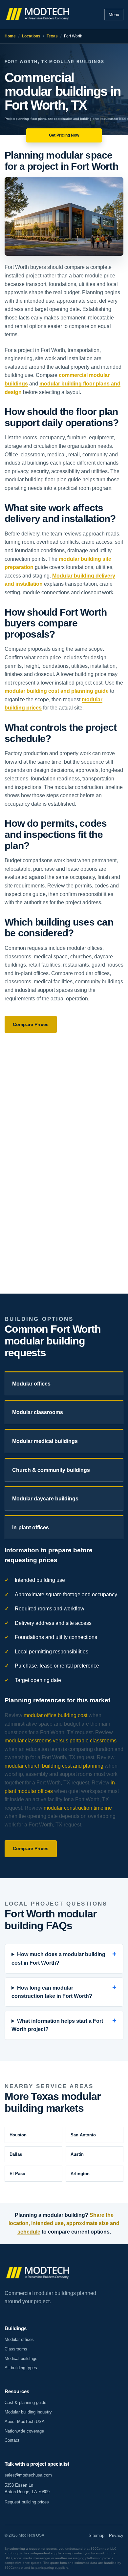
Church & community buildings (51, 1470)
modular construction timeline (78, 1808)
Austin (77, 2154)
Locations (31, 36)
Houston (18, 2135)
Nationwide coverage (24, 2431)
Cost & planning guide (25, 2402)
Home (10, 36)
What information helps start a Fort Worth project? (57, 2025)
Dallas (16, 2154)
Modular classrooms (38, 1412)
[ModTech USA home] (38, 14)
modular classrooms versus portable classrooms (61, 1741)
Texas (52, 36)
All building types (21, 2368)
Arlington (80, 2174)
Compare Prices (31, 1024)
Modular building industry (28, 2412)
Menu (114, 15)
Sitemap (96, 2535)
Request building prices (27, 2502)
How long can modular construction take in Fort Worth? (52, 1992)
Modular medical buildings (45, 1441)
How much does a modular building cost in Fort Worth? (58, 1959)
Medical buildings (21, 2358)
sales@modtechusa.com (28, 2475)
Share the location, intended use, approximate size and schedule (64, 2223)
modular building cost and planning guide (57, 691)
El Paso (17, 2174)
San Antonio (83, 2135)
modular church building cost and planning (54, 1766)
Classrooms (16, 2349)
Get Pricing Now (64, 135)
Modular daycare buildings (45, 1499)
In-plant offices (31, 1528)
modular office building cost (55, 1715)
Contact (12, 2440)
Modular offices (31, 1384)
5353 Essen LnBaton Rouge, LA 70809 (27, 2489)
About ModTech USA (25, 2422)
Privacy (116, 2535)
